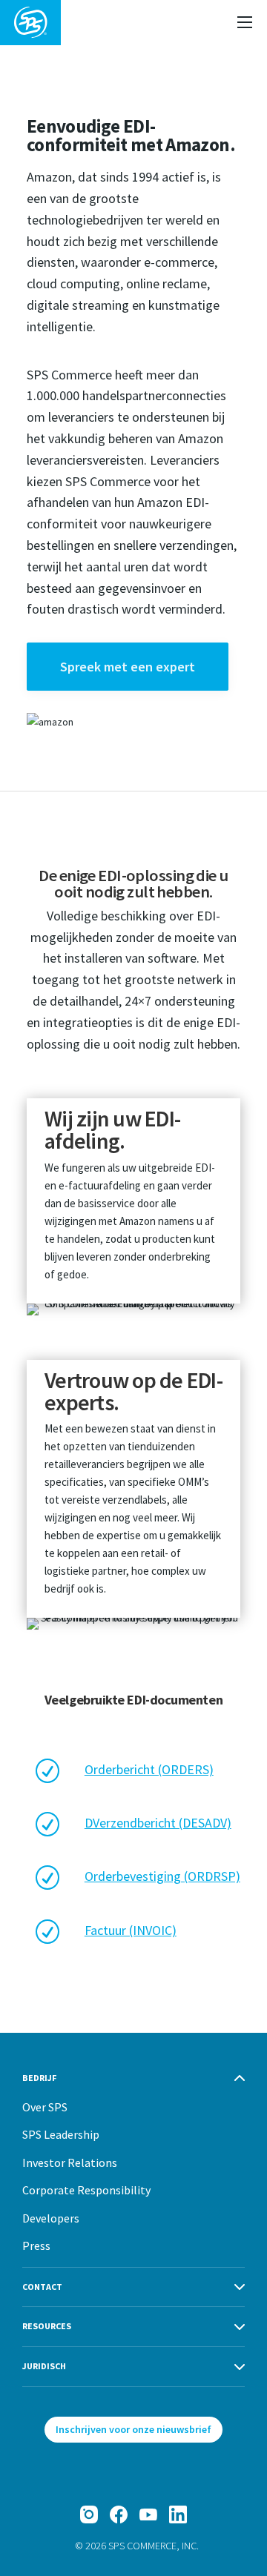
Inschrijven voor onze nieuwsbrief (133, 2429)
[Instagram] (89, 2514)
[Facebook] (119, 2514)
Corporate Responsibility (86, 2190)
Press (36, 2245)
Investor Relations (70, 2162)
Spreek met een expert (128, 667)
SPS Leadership (61, 2134)
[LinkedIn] (178, 2514)
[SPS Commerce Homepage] (30, 23)
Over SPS (45, 2107)
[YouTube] (148, 2514)
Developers (51, 2218)
